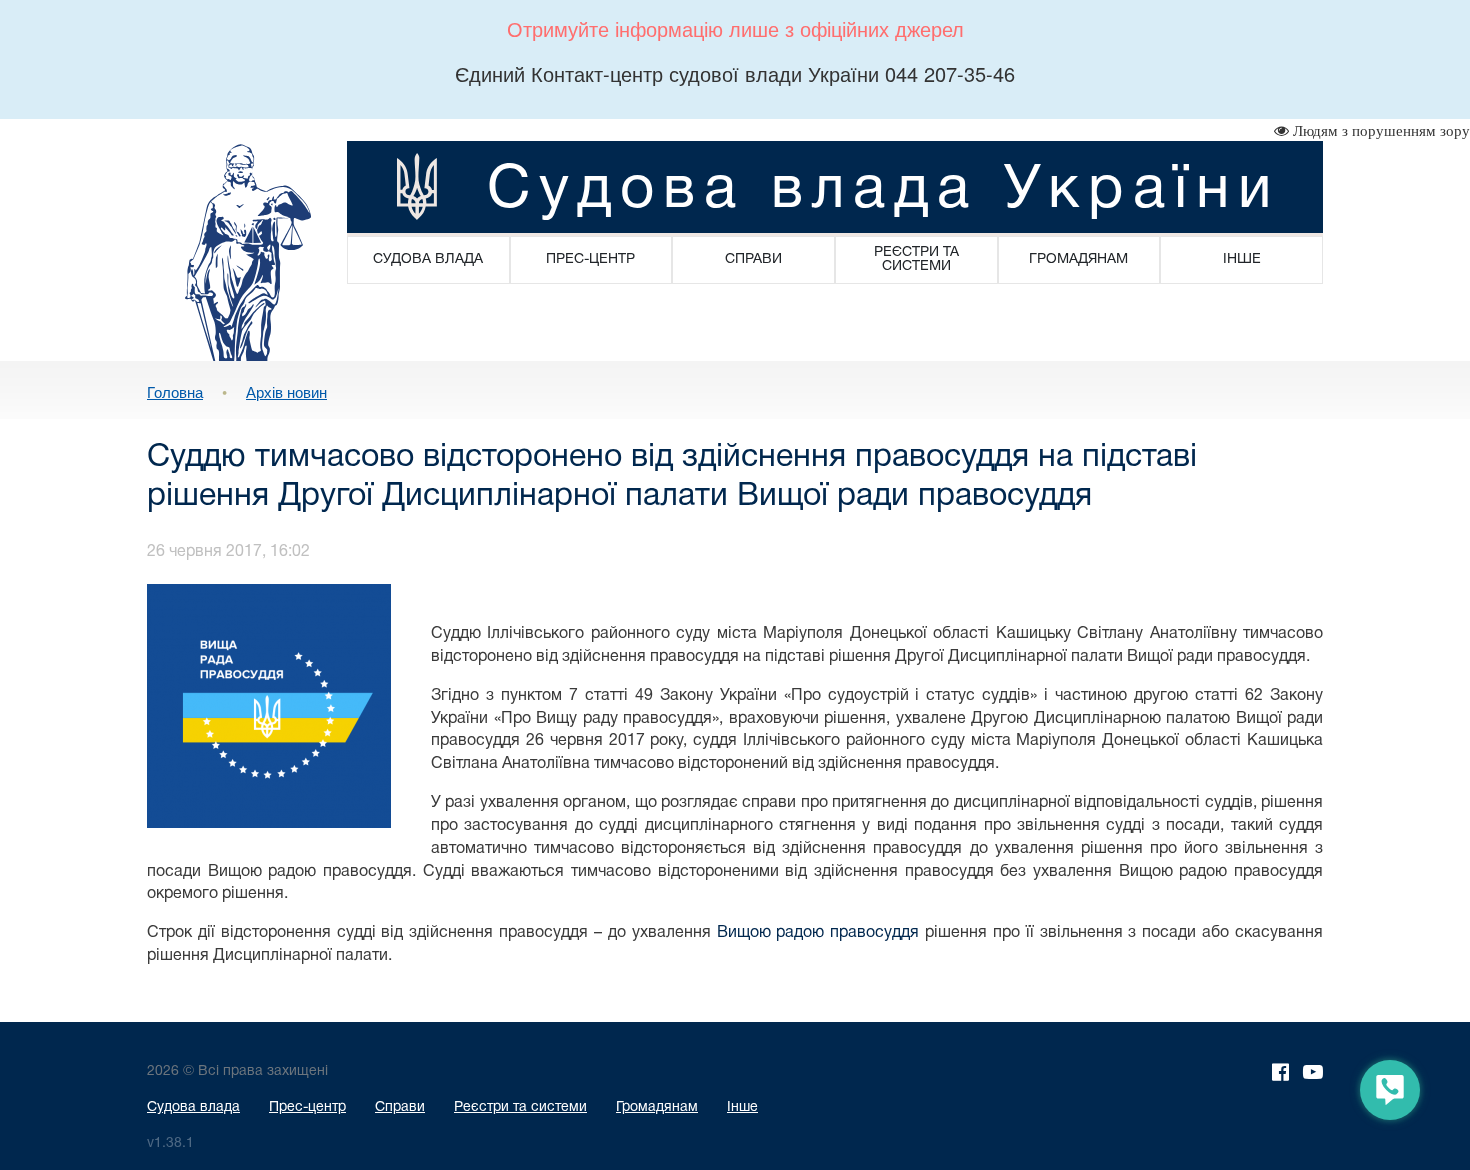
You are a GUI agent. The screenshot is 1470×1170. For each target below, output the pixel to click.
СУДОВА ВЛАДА (428, 259)
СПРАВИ (753, 259)
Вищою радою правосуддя (818, 933)
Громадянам (657, 1107)
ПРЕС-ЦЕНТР (590, 259)
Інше (742, 1107)
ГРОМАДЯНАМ (1078, 259)
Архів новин (286, 391)
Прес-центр (307, 1107)
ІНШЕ (1242, 259)
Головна (175, 391)
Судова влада (193, 1107)
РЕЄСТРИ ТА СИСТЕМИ (916, 259)
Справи (400, 1107)
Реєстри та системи (520, 1107)
